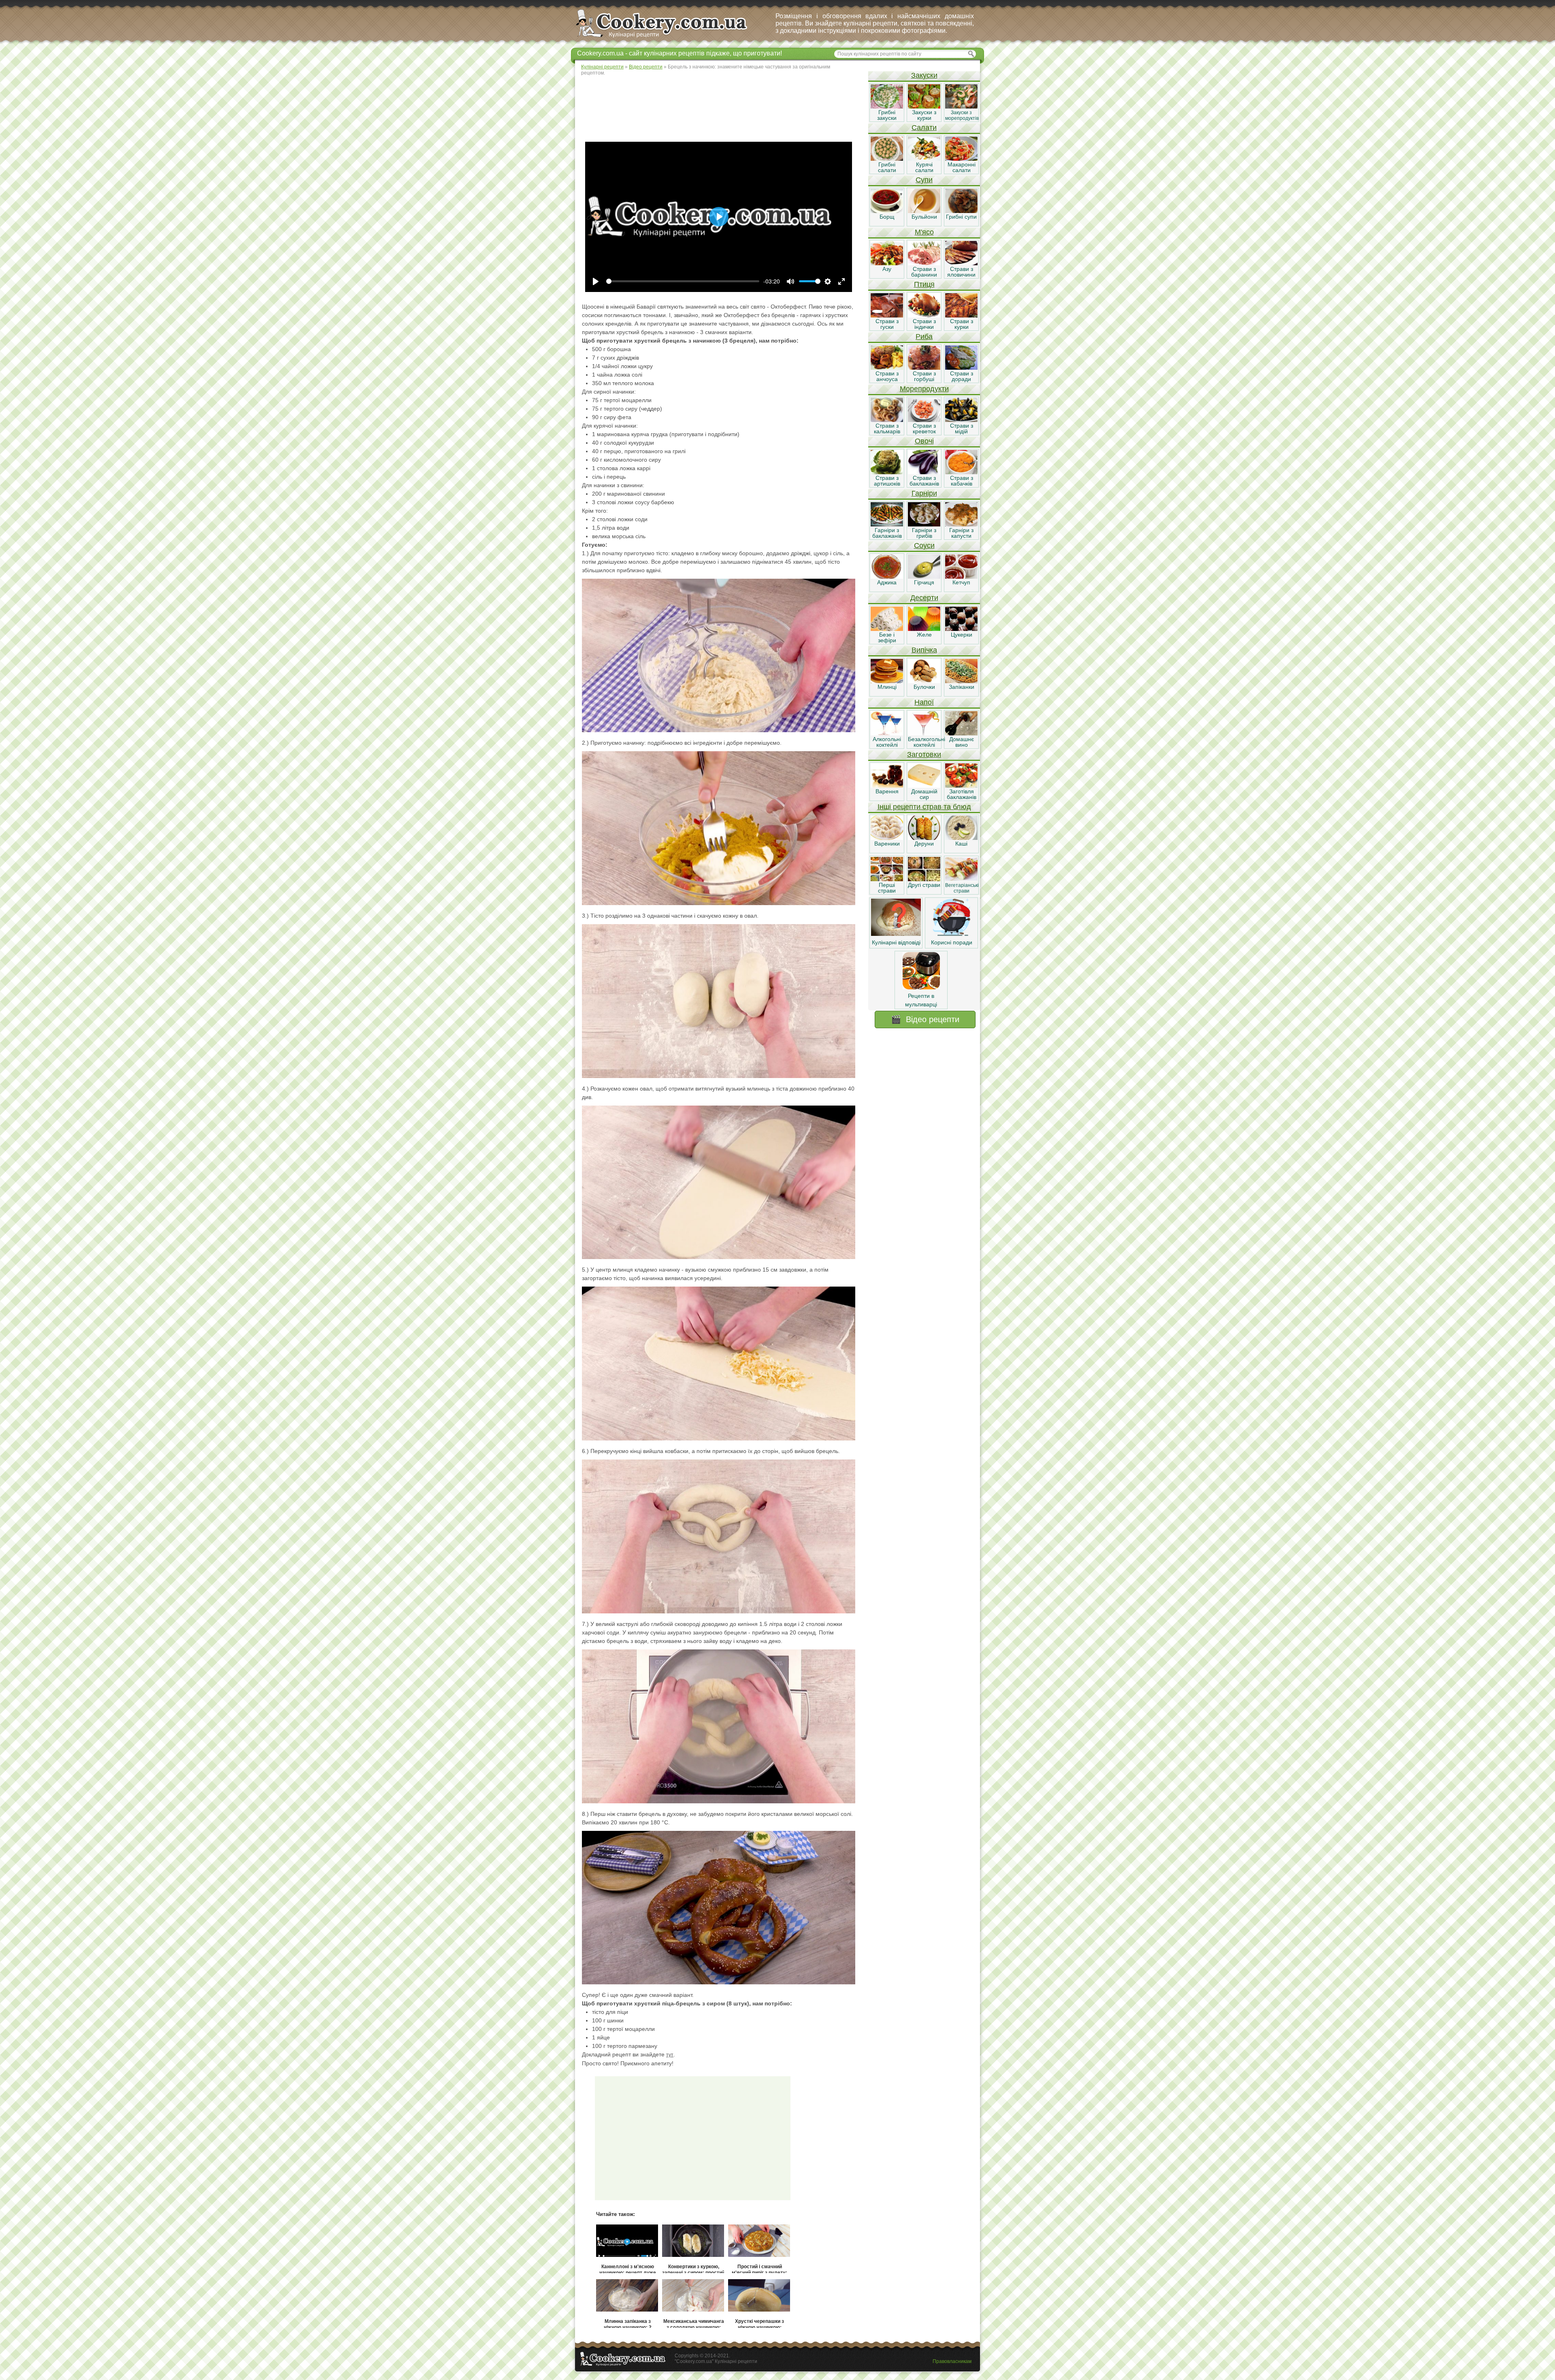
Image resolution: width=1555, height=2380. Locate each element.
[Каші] (961, 838)
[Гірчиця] (924, 577)
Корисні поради (952, 942)
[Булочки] (924, 681)
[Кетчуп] (961, 577)
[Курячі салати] (924, 159)
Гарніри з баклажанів (887, 533)
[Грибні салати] (887, 159)
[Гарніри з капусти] (961, 524)
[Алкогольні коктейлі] (887, 733)
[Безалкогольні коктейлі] (924, 733)
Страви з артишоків (887, 481)
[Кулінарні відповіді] (896, 934)
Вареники (887, 844)
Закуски (924, 75)
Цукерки (962, 635)
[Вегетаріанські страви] (961, 879)
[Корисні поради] (952, 934)
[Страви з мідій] (961, 420)
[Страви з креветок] (924, 420)
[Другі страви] (924, 879)
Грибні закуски (887, 115)
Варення (887, 791)
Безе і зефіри (887, 637)
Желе (924, 635)
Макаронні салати (962, 167)
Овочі (924, 441)
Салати (924, 128)
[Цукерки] (961, 629)
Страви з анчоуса (887, 376)
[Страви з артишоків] (887, 472)
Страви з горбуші (924, 376)
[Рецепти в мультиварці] (921, 987)
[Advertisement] (721, 107)
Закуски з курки (924, 115)
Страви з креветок (924, 428)
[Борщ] (887, 211)
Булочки (924, 687)
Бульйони (924, 217)
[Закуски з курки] (924, 107)
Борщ (887, 217)
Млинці (887, 687)
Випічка (924, 650)
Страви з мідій (962, 428)
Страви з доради (962, 376)
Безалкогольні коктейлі (927, 742)
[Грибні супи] (961, 211)
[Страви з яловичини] (961, 263)
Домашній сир (924, 794)
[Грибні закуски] (887, 107)
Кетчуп (961, 582)
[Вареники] (887, 838)
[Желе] (924, 629)
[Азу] (887, 263)
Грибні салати (887, 167)
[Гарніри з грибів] (924, 524)
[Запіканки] (961, 681)
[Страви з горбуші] (924, 368)
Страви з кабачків (962, 481)
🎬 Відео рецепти (925, 1019)
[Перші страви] (887, 879)
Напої (924, 702)
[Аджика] (887, 577)
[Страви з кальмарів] (887, 420)
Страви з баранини (924, 272)
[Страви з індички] (924, 315)
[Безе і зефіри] (887, 629)
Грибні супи (961, 217)
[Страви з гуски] (887, 315)
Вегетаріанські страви (962, 888)
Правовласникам (952, 2361)
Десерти (924, 598)
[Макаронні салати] (961, 159)
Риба (924, 337)
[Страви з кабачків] (961, 472)
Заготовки (924, 754)
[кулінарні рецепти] (668, 38)
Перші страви (887, 888)
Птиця (924, 284)
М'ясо (924, 232)
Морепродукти (924, 389)
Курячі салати (924, 167)
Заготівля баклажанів (962, 794)
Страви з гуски (887, 324)
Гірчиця (924, 582)
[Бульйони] (924, 211)
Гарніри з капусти (961, 533)
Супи (924, 180)
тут (670, 2055)
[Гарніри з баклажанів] (887, 524)
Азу (887, 269)
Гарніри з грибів (924, 533)
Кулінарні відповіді (896, 942)
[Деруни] (924, 838)
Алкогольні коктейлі (887, 742)
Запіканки (962, 687)
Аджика (887, 582)
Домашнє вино (962, 742)
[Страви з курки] (961, 315)
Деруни (924, 844)
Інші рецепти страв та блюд (924, 807)
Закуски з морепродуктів (962, 115)
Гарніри (924, 493)
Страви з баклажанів (924, 481)
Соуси (924, 545)
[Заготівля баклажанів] (961, 786)
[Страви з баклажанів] (924, 472)
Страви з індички (924, 324)
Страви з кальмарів (887, 428)
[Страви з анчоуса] (887, 368)
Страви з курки (962, 324)
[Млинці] (887, 681)
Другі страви (924, 885)
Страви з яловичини (961, 272)
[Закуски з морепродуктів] (961, 107)
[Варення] (887, 786)
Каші (961, 844)
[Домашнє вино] (961, 733)
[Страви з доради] (961, 368)
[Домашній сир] (924, 786)
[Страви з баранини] (924, 263)
